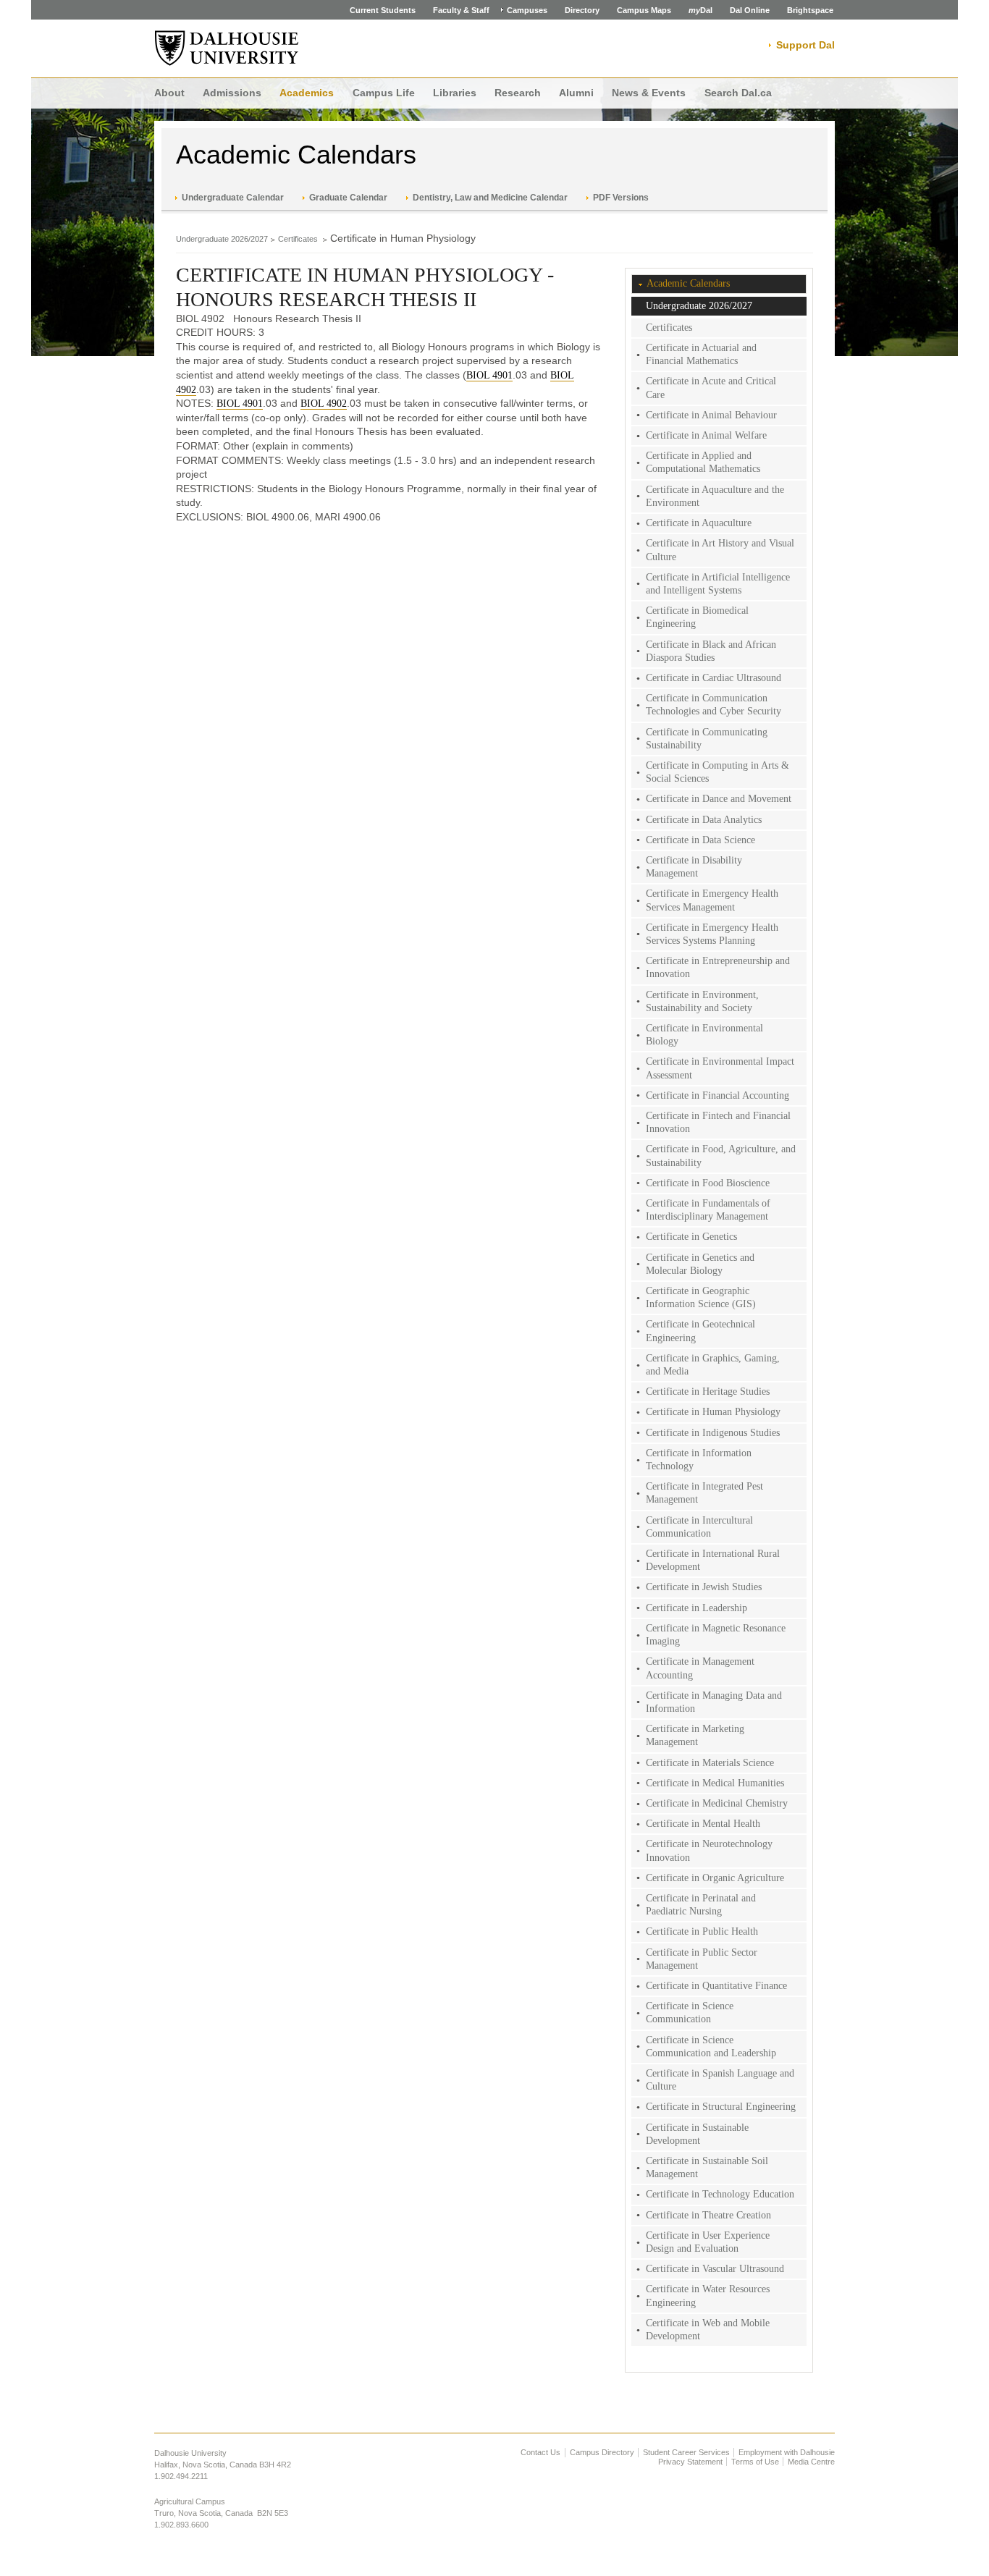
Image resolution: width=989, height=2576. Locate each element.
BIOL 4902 (324, 404)
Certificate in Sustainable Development (697, 2134)
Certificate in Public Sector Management (702, 1959)
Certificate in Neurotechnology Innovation (709, 1850)
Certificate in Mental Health (703, 1824)
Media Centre (811, 2462)
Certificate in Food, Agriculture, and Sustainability (721, 1156)
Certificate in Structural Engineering (721, 2107)
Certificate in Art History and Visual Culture (720, 550)
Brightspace (810, 10)
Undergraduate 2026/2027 (222, 239)
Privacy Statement (690, 2462)
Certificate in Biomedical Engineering (697, 617)
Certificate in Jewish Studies (704, 1587)
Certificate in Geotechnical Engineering (700, 1331)
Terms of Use (755, 2462)
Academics (307, 93)
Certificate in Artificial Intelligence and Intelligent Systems (718, 584)
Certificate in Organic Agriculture (715, 1878)
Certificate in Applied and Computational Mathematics (703, 462)
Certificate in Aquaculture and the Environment (715, 496)
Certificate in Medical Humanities (715, 1783)
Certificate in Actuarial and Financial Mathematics (701, 354)
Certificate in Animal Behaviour (711, 415)
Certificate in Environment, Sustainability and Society (702, 1001)
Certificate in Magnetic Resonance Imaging (716, 1635)
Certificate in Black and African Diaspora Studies (711, 651)
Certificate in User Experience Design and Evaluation (708, 2242)
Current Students (383, 10)
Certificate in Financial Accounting (717, 1095)
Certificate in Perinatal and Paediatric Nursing (701, 1905)
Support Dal (805, 45)
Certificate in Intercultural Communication (699, 1527)
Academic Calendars (296, 155)
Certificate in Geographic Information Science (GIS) (701, 1297)
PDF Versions (621, 198)
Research (518, 93)
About (169, 93)
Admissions (232, 93)
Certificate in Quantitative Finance (716, 1986)
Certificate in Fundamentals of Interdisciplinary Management (708, 1210)
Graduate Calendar (348, 198)
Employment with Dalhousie (787, 2452)
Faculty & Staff (461, 10)
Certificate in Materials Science (710, 1763)
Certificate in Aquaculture (699, 523)
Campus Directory (602, 2452)
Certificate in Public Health (702, 1931)
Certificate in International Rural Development (713, 1560)
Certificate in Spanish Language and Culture (720, 2080)
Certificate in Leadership (696, 1608)
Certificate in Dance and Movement (719, 799)
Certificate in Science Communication (690, 2013)
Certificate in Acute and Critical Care (711, 388)
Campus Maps (644, 10)
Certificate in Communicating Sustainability (707, 739)
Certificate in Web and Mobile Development (708, 2330)
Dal (700, 10)
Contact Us (540, 2452)
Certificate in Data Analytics (704, 820)
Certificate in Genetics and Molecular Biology (700, 1264)
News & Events (649, 93)
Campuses (527, 10)
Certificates (299, 239)
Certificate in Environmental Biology (704, 1035)
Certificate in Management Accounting (700, 1668)
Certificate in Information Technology (699, 1460)
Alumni (576, 93)
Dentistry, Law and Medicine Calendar (490, 198)
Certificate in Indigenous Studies (713, 1433)
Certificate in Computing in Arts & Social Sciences (717, 772)
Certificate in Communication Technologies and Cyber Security (714, 705)
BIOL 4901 (489, 375)
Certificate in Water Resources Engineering (708, 2296)
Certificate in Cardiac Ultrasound (714, 678)
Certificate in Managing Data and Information (714, 1702)
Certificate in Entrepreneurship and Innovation (718, 967)
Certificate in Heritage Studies (708, 1392)
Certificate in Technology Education (720, 2194)
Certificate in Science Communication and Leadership (711, 2047)
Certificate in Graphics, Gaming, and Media (713, 1365)
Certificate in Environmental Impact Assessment (720, 1068)
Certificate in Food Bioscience (708, 1183)
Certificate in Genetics (691, 1237)
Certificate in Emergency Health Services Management (712, 900)
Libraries (455, 93)
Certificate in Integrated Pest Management (704, 1493)
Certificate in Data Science (700, 840)
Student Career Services (686, 2452)
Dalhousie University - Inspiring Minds (227, 48)
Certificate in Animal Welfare (706, 435)
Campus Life (384, 93)
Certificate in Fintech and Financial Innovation (718, 1122)
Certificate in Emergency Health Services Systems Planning (712, 934)
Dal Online (750, 10)
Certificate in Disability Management (694, 867)
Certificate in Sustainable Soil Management (707, 2167)
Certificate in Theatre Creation (708, 2215)
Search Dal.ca (738, 93)
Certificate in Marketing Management (695, 1735)
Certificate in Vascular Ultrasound (715, 2269)
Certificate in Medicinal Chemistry (717, 1803)
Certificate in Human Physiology (713, 1412)
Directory (582, 10)
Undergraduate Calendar (233, 198)
